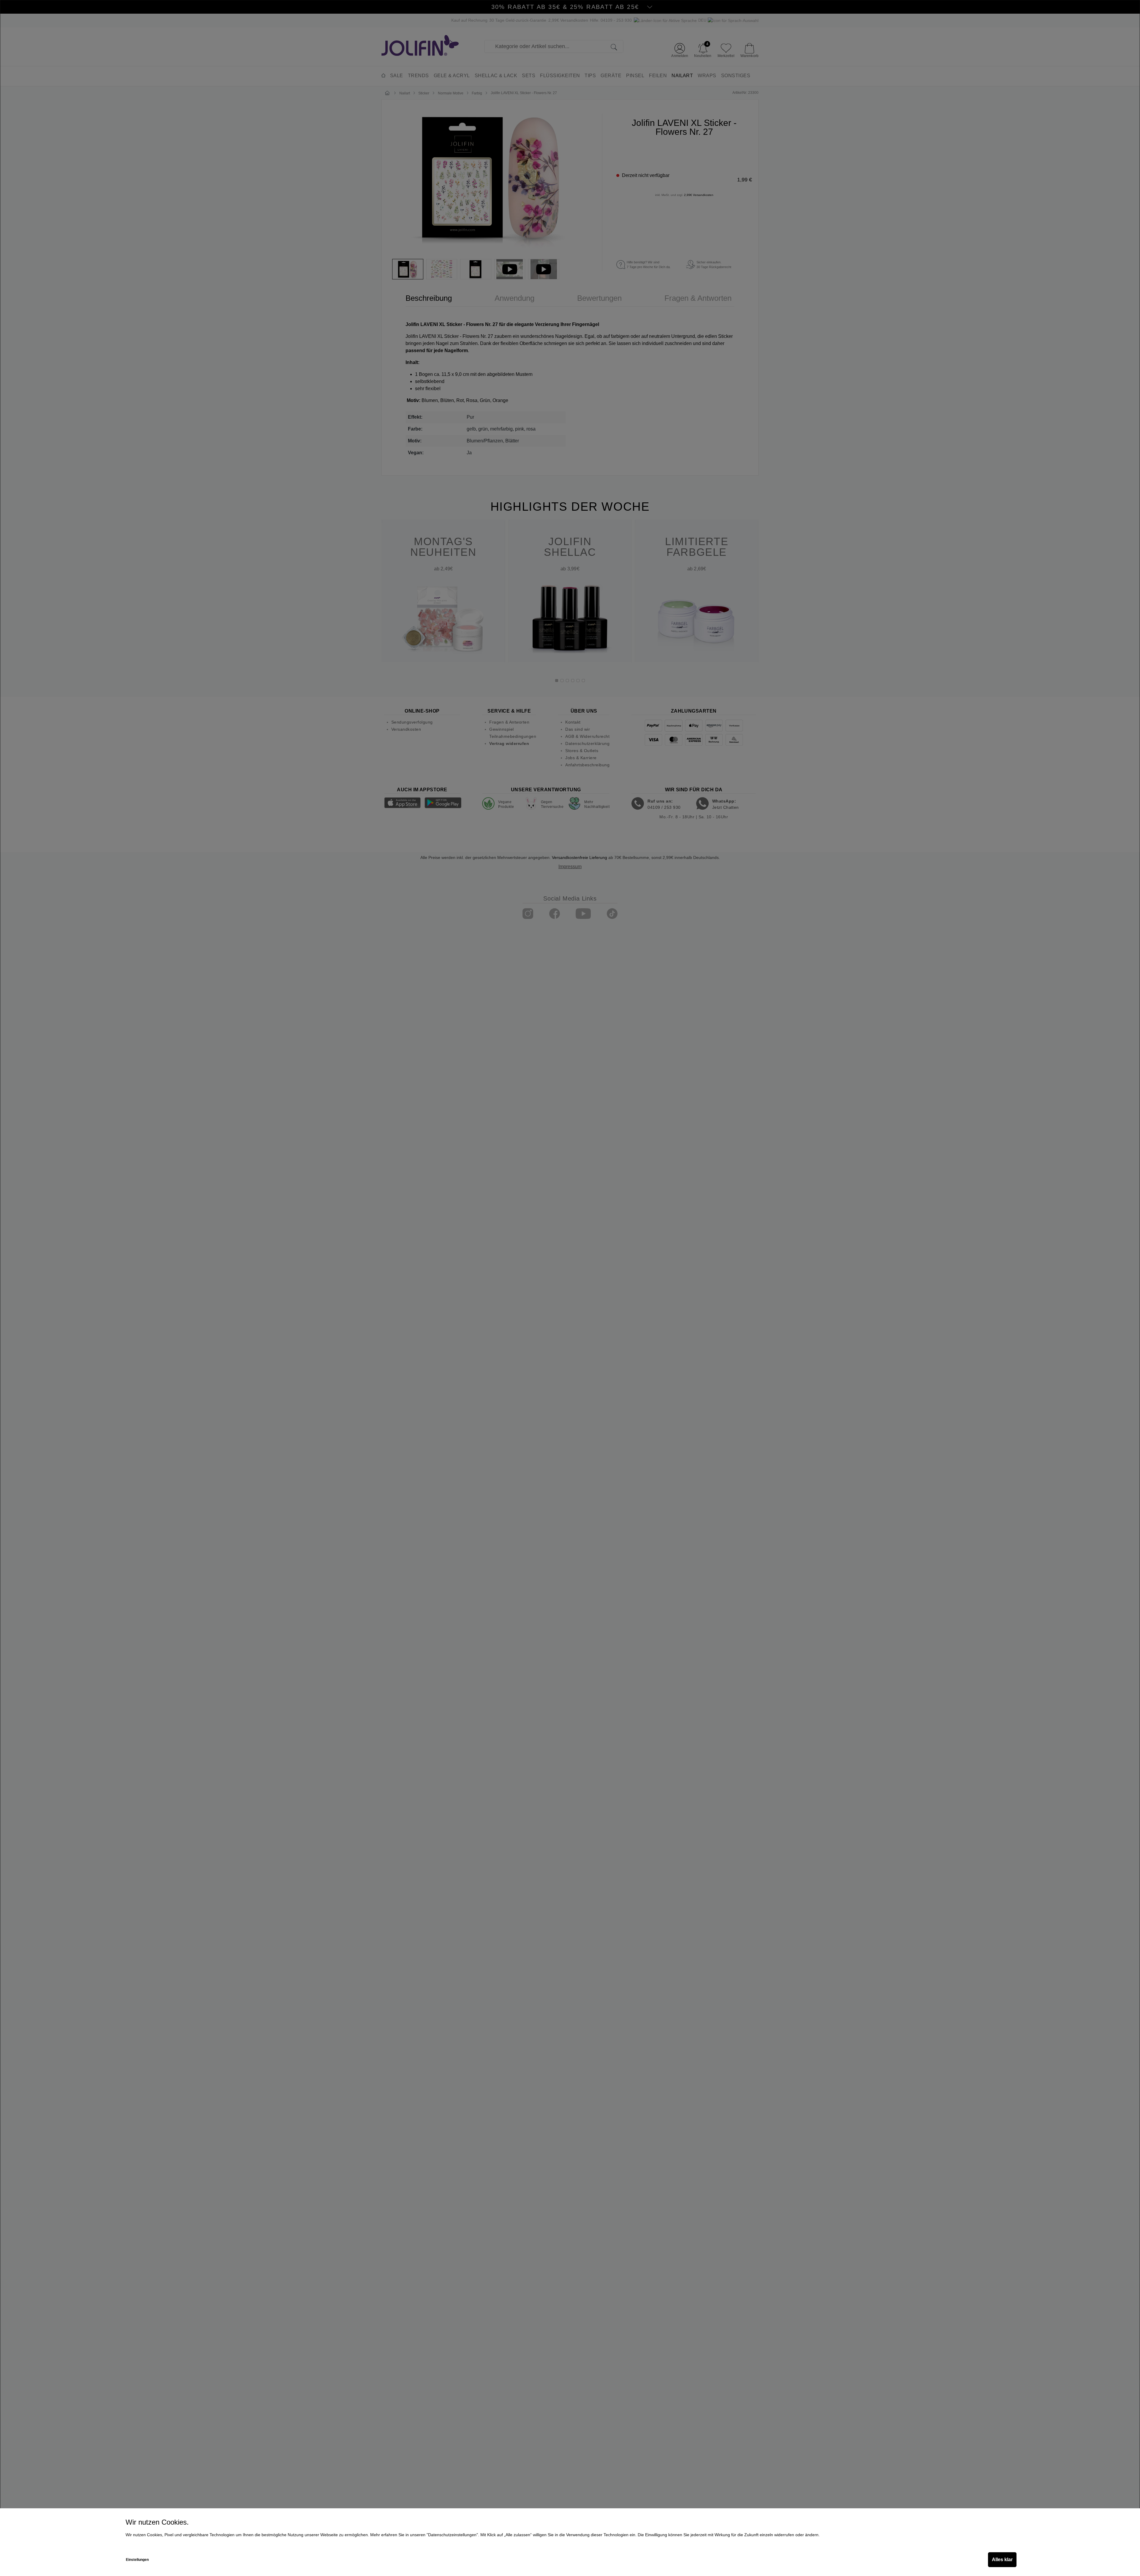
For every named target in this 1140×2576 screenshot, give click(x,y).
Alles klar (1002, 2560)
